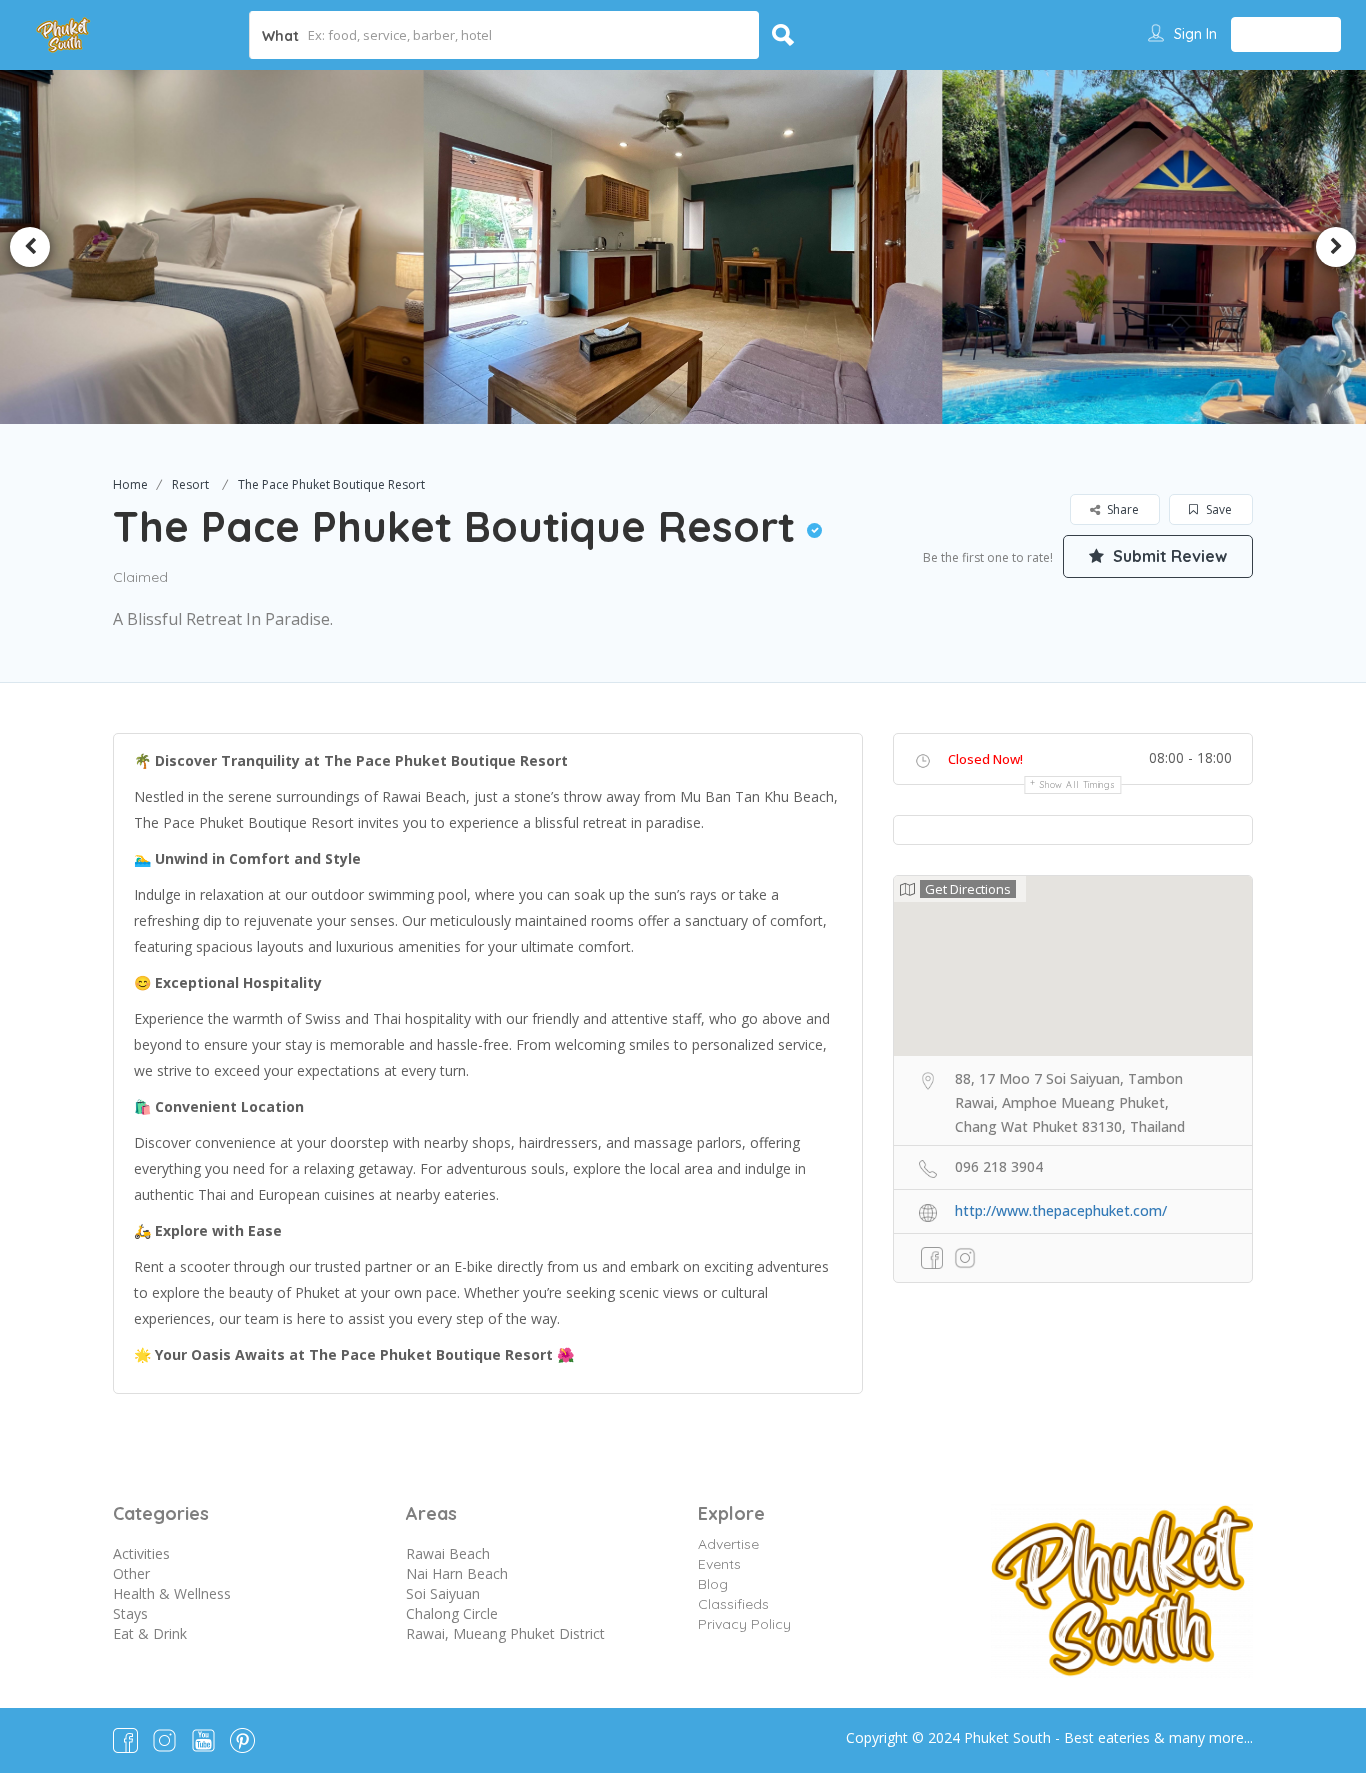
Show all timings (1077, 784)
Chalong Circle (452, 1613)
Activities (141, 1553)
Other (131, 1573)
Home (130, 484)
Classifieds (733, 1604)
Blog (713, 1584)
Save (1217, 509)
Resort (190, 484)
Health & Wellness (172, 1593)
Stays (130, 1613)
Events (719, 1564)
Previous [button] (30, 247)
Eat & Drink (150, 1633)
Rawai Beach (448, 1553)
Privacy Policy (744, 1624)
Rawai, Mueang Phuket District (505, 1633)
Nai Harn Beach (457, 1573)
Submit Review (1168, 556)
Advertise (728, 1544)
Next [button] (1336, 247)
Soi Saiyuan (443, 1593)
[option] (682, 246)
